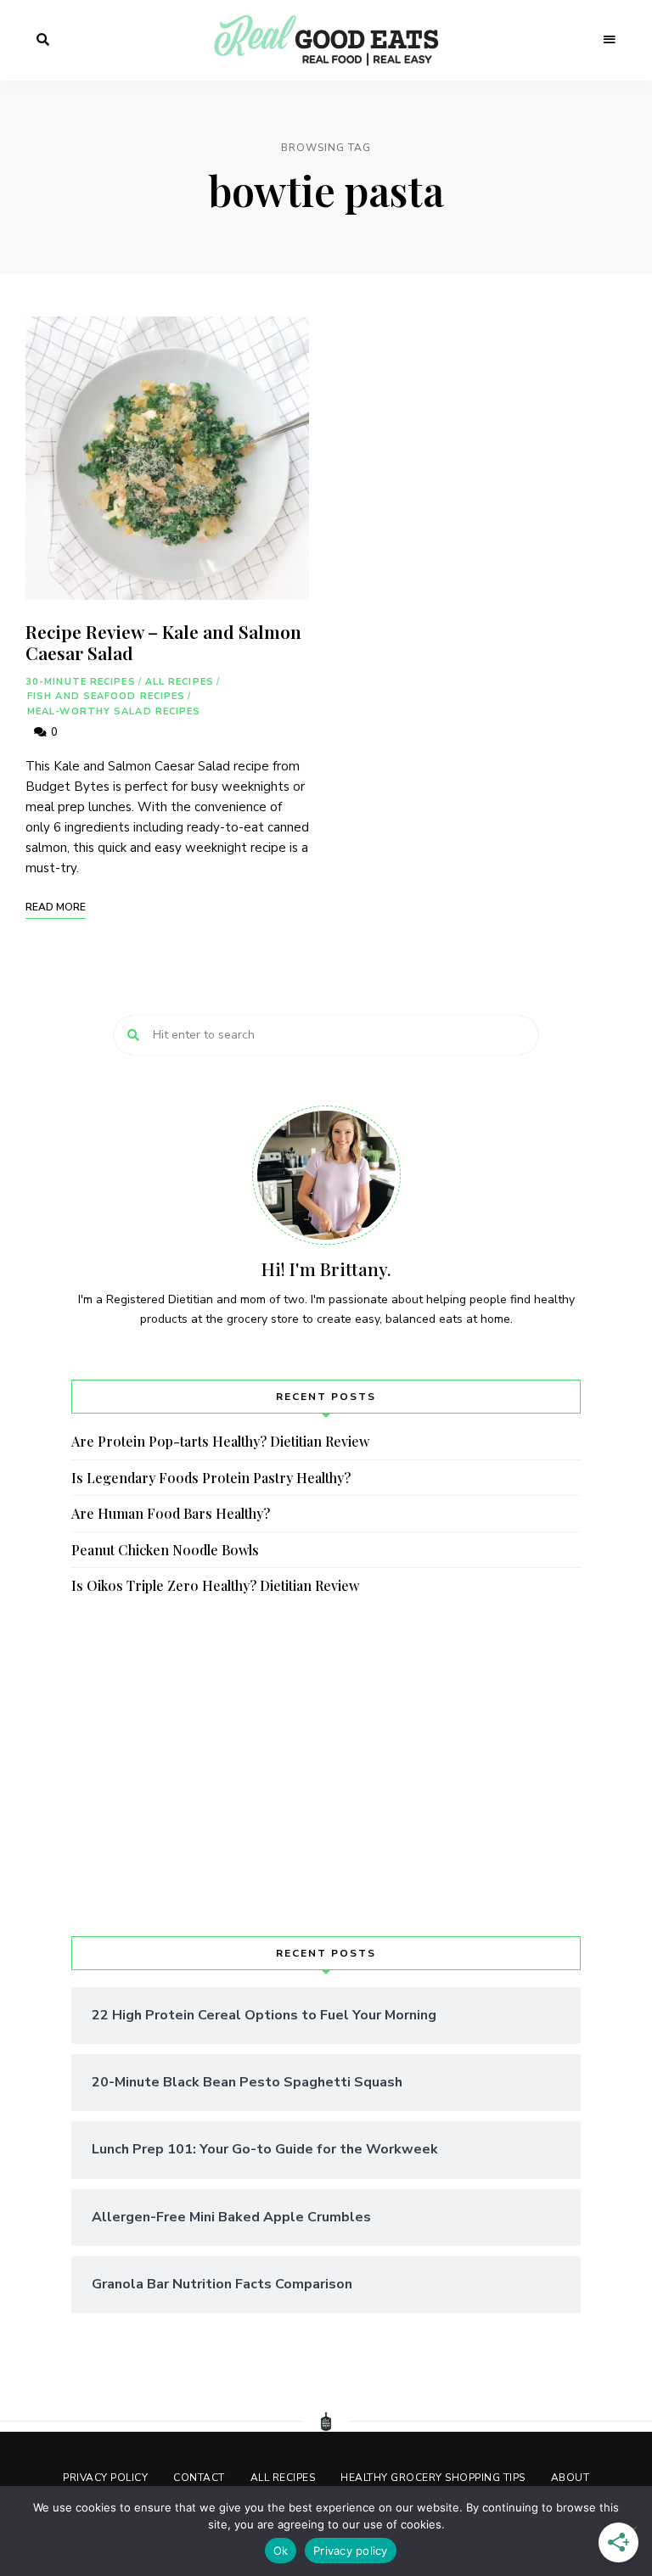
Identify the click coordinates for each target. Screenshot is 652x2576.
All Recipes (180, 682)
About (570, 2478)
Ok (281, 2551)
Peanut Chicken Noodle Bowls (165, 1550)
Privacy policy (351, 2551)
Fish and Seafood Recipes (106, 696)
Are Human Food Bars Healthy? (171, 1513)
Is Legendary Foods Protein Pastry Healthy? (211, 1478)
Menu (610, 40)
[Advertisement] (326, 1767)
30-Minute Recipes (81, 682)
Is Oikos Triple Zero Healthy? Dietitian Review (215, 1585)
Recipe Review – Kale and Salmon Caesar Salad (163, 642)
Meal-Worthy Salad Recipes (114, 711)
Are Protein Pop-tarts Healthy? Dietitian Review (220, 1441)
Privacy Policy (105, 2478)
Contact (199, 2478)
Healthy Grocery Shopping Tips (433, 2478)
